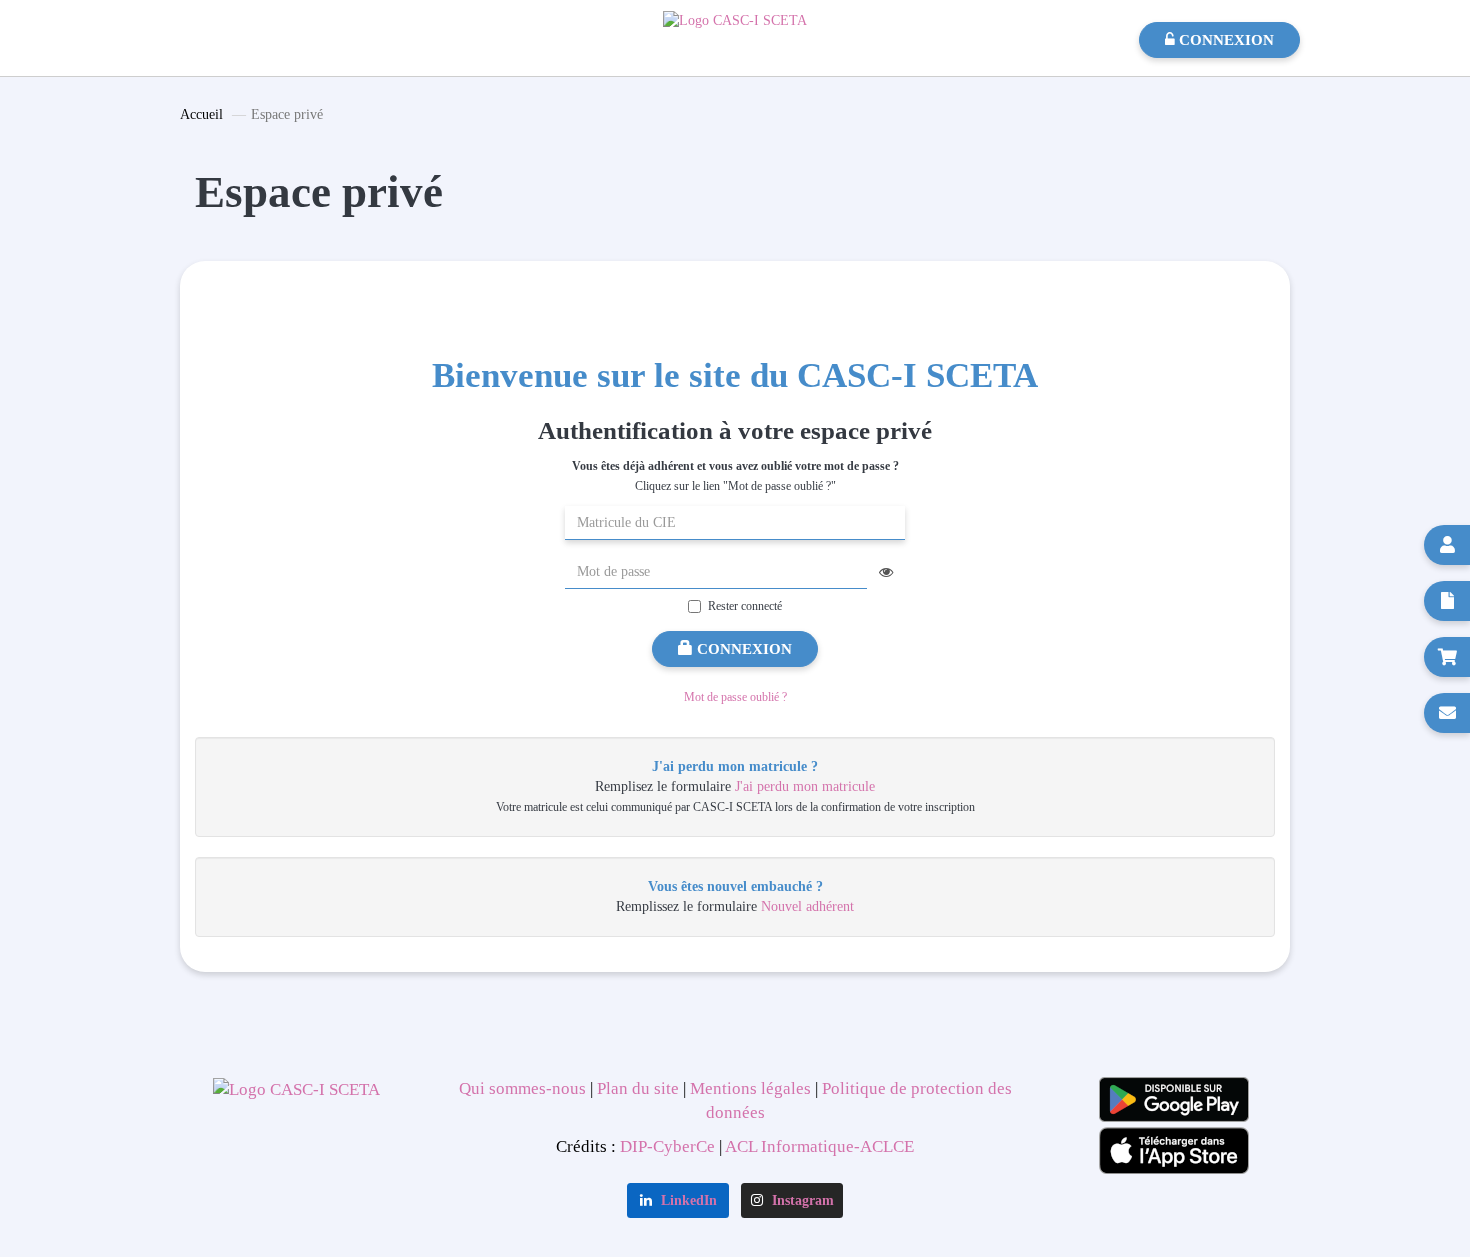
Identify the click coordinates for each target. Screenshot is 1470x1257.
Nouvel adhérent (807, 906)
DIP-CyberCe (667, 1146)
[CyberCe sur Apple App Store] (1174, 1150)
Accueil (201, 114)
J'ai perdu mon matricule (805, 786)
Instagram (801, 1200)
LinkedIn (687, 1200)
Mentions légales (748, 1088)
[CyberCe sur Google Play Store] (1174, 1099)
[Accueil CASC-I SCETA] (735, 19)
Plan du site (638, 1088)
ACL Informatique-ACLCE (819, 1146)
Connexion (742, 649)
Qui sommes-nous (524, 1088)
